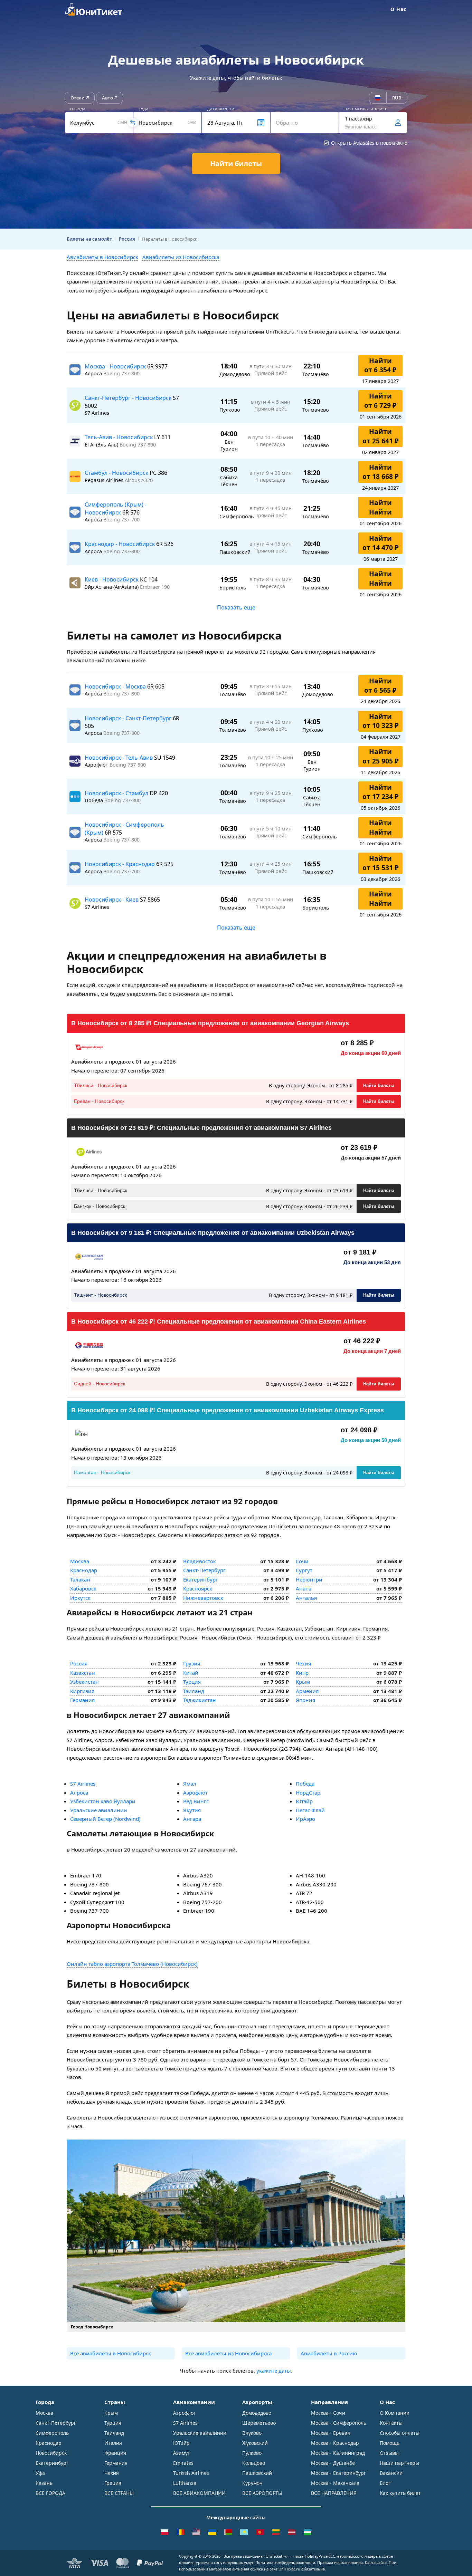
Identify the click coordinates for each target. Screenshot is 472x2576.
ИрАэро (305, 1819)
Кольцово (254, 2463)
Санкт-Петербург (204, 1570)
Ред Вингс (196, 1801)
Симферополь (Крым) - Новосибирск (116, 508)
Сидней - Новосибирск (100, 1384)
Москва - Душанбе (333, 2463)
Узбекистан (84, 1682)
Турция (192, 1682)
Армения (307, 1691)
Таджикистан (200, 1700)
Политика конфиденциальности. (286, 2562)
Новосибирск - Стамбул (117, 793)
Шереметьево (259, 2423)
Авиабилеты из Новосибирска (181, 257)
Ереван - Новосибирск (99, 1101)
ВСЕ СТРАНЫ (119, 2493)
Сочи (302, 1561)
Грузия (192, 1663)
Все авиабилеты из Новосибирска (228, 2353)
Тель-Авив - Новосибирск (119, 437)
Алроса (79, 1792)
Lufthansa (185, 2483)
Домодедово (257, 2413)
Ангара (192, 1819)
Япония (305, 1700)
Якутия (192, 1810)
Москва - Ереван (331, 2433)
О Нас (398, 9)
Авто (107, 98)
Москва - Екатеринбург (338, 2473)
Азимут (182, 2453)
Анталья (306, 1598)
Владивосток (200, 1561)
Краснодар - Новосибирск (120, 544)
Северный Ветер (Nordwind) (105, 1819)
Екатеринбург (201, 1579)
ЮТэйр (181, 2443)
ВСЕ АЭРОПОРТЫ (262, 2493)
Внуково (252, 2433)
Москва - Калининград (338, 2453)
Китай (191, 1673)
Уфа (40, 2473)
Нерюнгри (309, 1579)
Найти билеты (379, 1085)
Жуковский (255, 2443)
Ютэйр (304, 1801)
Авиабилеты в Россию (329, 2353)
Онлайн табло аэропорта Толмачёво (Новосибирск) (132, 1964)
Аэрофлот (195, 1792)
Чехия (303, 1663)
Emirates (183, 2463)
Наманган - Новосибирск (102, 1472)
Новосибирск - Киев (112, 900)
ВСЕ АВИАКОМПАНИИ (199, 2493)
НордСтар (308, 1792)
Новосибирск (51, 2453)
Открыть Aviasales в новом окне (369, 143)
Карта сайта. (376, 2562)
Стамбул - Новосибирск (117, 473)
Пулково (252, 2453)
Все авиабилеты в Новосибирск (111, 2353)
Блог (385, 2483)
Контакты (391, 2423)
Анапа (304, 1588)
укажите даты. (274, 2371)
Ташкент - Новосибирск (100, 1295)
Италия (113, 2443)
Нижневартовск (203, 1598)
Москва (80, 1561)
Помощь (390, 2443)
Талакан (80, 1579)
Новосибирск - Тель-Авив (119, 758)
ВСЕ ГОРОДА (50, 2493)
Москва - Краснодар (335, 2443)
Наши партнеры (399, 2463)
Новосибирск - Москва (116, 686)
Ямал (190, 1784)
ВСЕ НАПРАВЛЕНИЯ (334, 2493)
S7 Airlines (83, 1784)
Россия (79, 1663)
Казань (44, 2483)
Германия (82, 1700)
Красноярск (198, 1588)
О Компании (395, 2413)
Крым (303, 1682)
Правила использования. (341, 2562)
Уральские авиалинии (99, 1810)
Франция (115, 2453)
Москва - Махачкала (335, 2483)
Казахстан (83, 1673)
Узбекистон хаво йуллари (103, 1801)
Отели (78, 98)
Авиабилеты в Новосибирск (102, 257)
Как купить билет (400, 2493)
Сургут (304, 1570)
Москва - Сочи (328, 2413)
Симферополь (52, 2433)
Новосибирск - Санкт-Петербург (129, 718)
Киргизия (82, 1691)
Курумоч (252, 2483)
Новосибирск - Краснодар (120, 864)
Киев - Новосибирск (112, 579)
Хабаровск (83, 1588)
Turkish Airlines (191, 2473)
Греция (113, 2483)
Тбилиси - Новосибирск (101, 1085)
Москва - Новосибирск (116, 366)
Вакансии (391, 2473)
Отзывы (389, 2453)
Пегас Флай (310, 1810)
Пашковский (257, 2473)
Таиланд (194, 1691)
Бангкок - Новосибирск (100, 1206)
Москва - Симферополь (339, 2423)
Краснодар (84, 1570)
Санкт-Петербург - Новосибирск (129, 398)
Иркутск (80, 1598)
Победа (305, 1784)
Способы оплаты (400, 2433)
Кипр (302, 1673)
